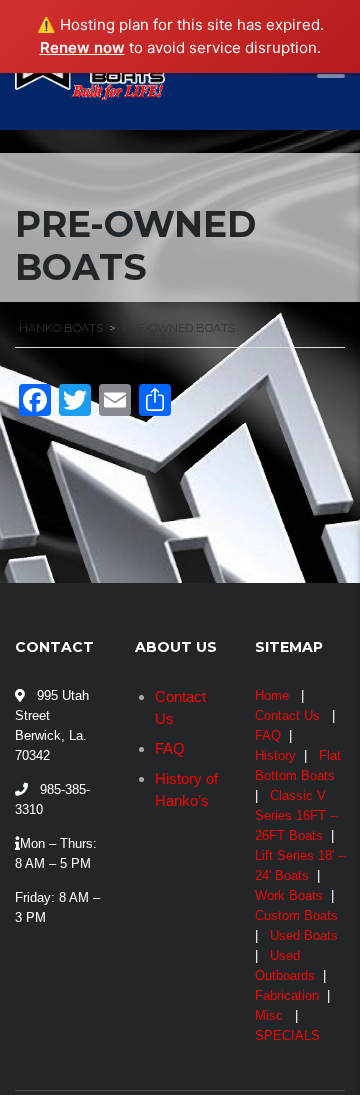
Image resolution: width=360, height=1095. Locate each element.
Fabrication (287, 995)
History (275, 755)
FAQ (170, 748)
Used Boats (304, 935)
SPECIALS (287, 1035)
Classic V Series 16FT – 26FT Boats (296, 815)
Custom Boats (296, 915)
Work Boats (289, 895)
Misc (269, 1015)
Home (272, 695)
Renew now (82, 47)
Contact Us (287, 715)
